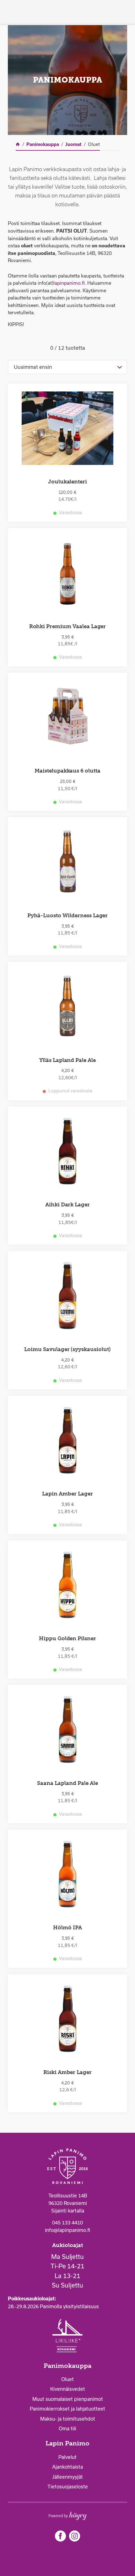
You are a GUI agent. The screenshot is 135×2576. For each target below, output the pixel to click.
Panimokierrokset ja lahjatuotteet (67, 2409)
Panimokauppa (67, 2366)
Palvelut (67, 2457)
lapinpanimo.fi (69, 283)
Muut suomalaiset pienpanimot (68, 2399)
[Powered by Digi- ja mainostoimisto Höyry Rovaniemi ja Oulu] (68, 2514)
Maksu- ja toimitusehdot (68, 2419)
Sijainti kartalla (68, 2211)
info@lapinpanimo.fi (67, 2230)
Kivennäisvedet (68, 2389)
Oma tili (67, 2428)
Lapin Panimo (67, 2443)
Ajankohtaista (67, 2467)
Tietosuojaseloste (68, 2487)
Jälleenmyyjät (67, 2477)
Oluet (67, 2379)
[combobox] (67, 367)
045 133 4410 (67, 2223)
